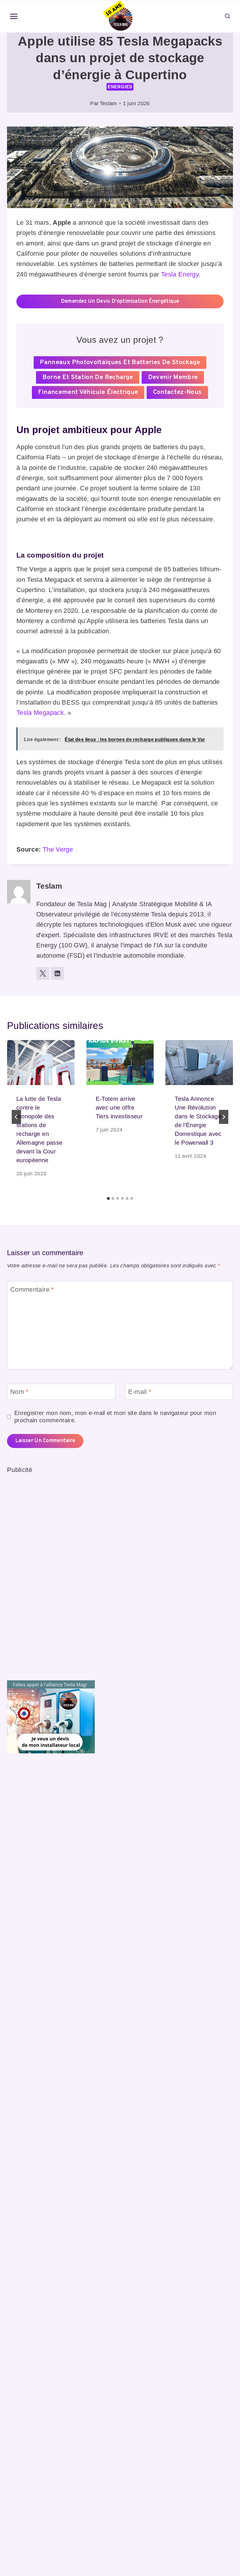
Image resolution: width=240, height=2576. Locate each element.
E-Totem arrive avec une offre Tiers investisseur (119, 1108)
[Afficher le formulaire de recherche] (227, 16)
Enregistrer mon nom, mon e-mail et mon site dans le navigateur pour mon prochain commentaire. (115, 1417)
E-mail (140, 1392)
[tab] (108, 1198)
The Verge (58, 849)
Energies (120, 87)
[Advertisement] (51, 1563)
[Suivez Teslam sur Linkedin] (57, 973)
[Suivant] (224, 1117)
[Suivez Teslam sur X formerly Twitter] (43, 973)
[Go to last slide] (16, 1117)
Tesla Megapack (40, 713)
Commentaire (32, 1289)
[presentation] (41, 1063)
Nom (19, 1392)
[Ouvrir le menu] (14, 17)
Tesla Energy (180, 274)
